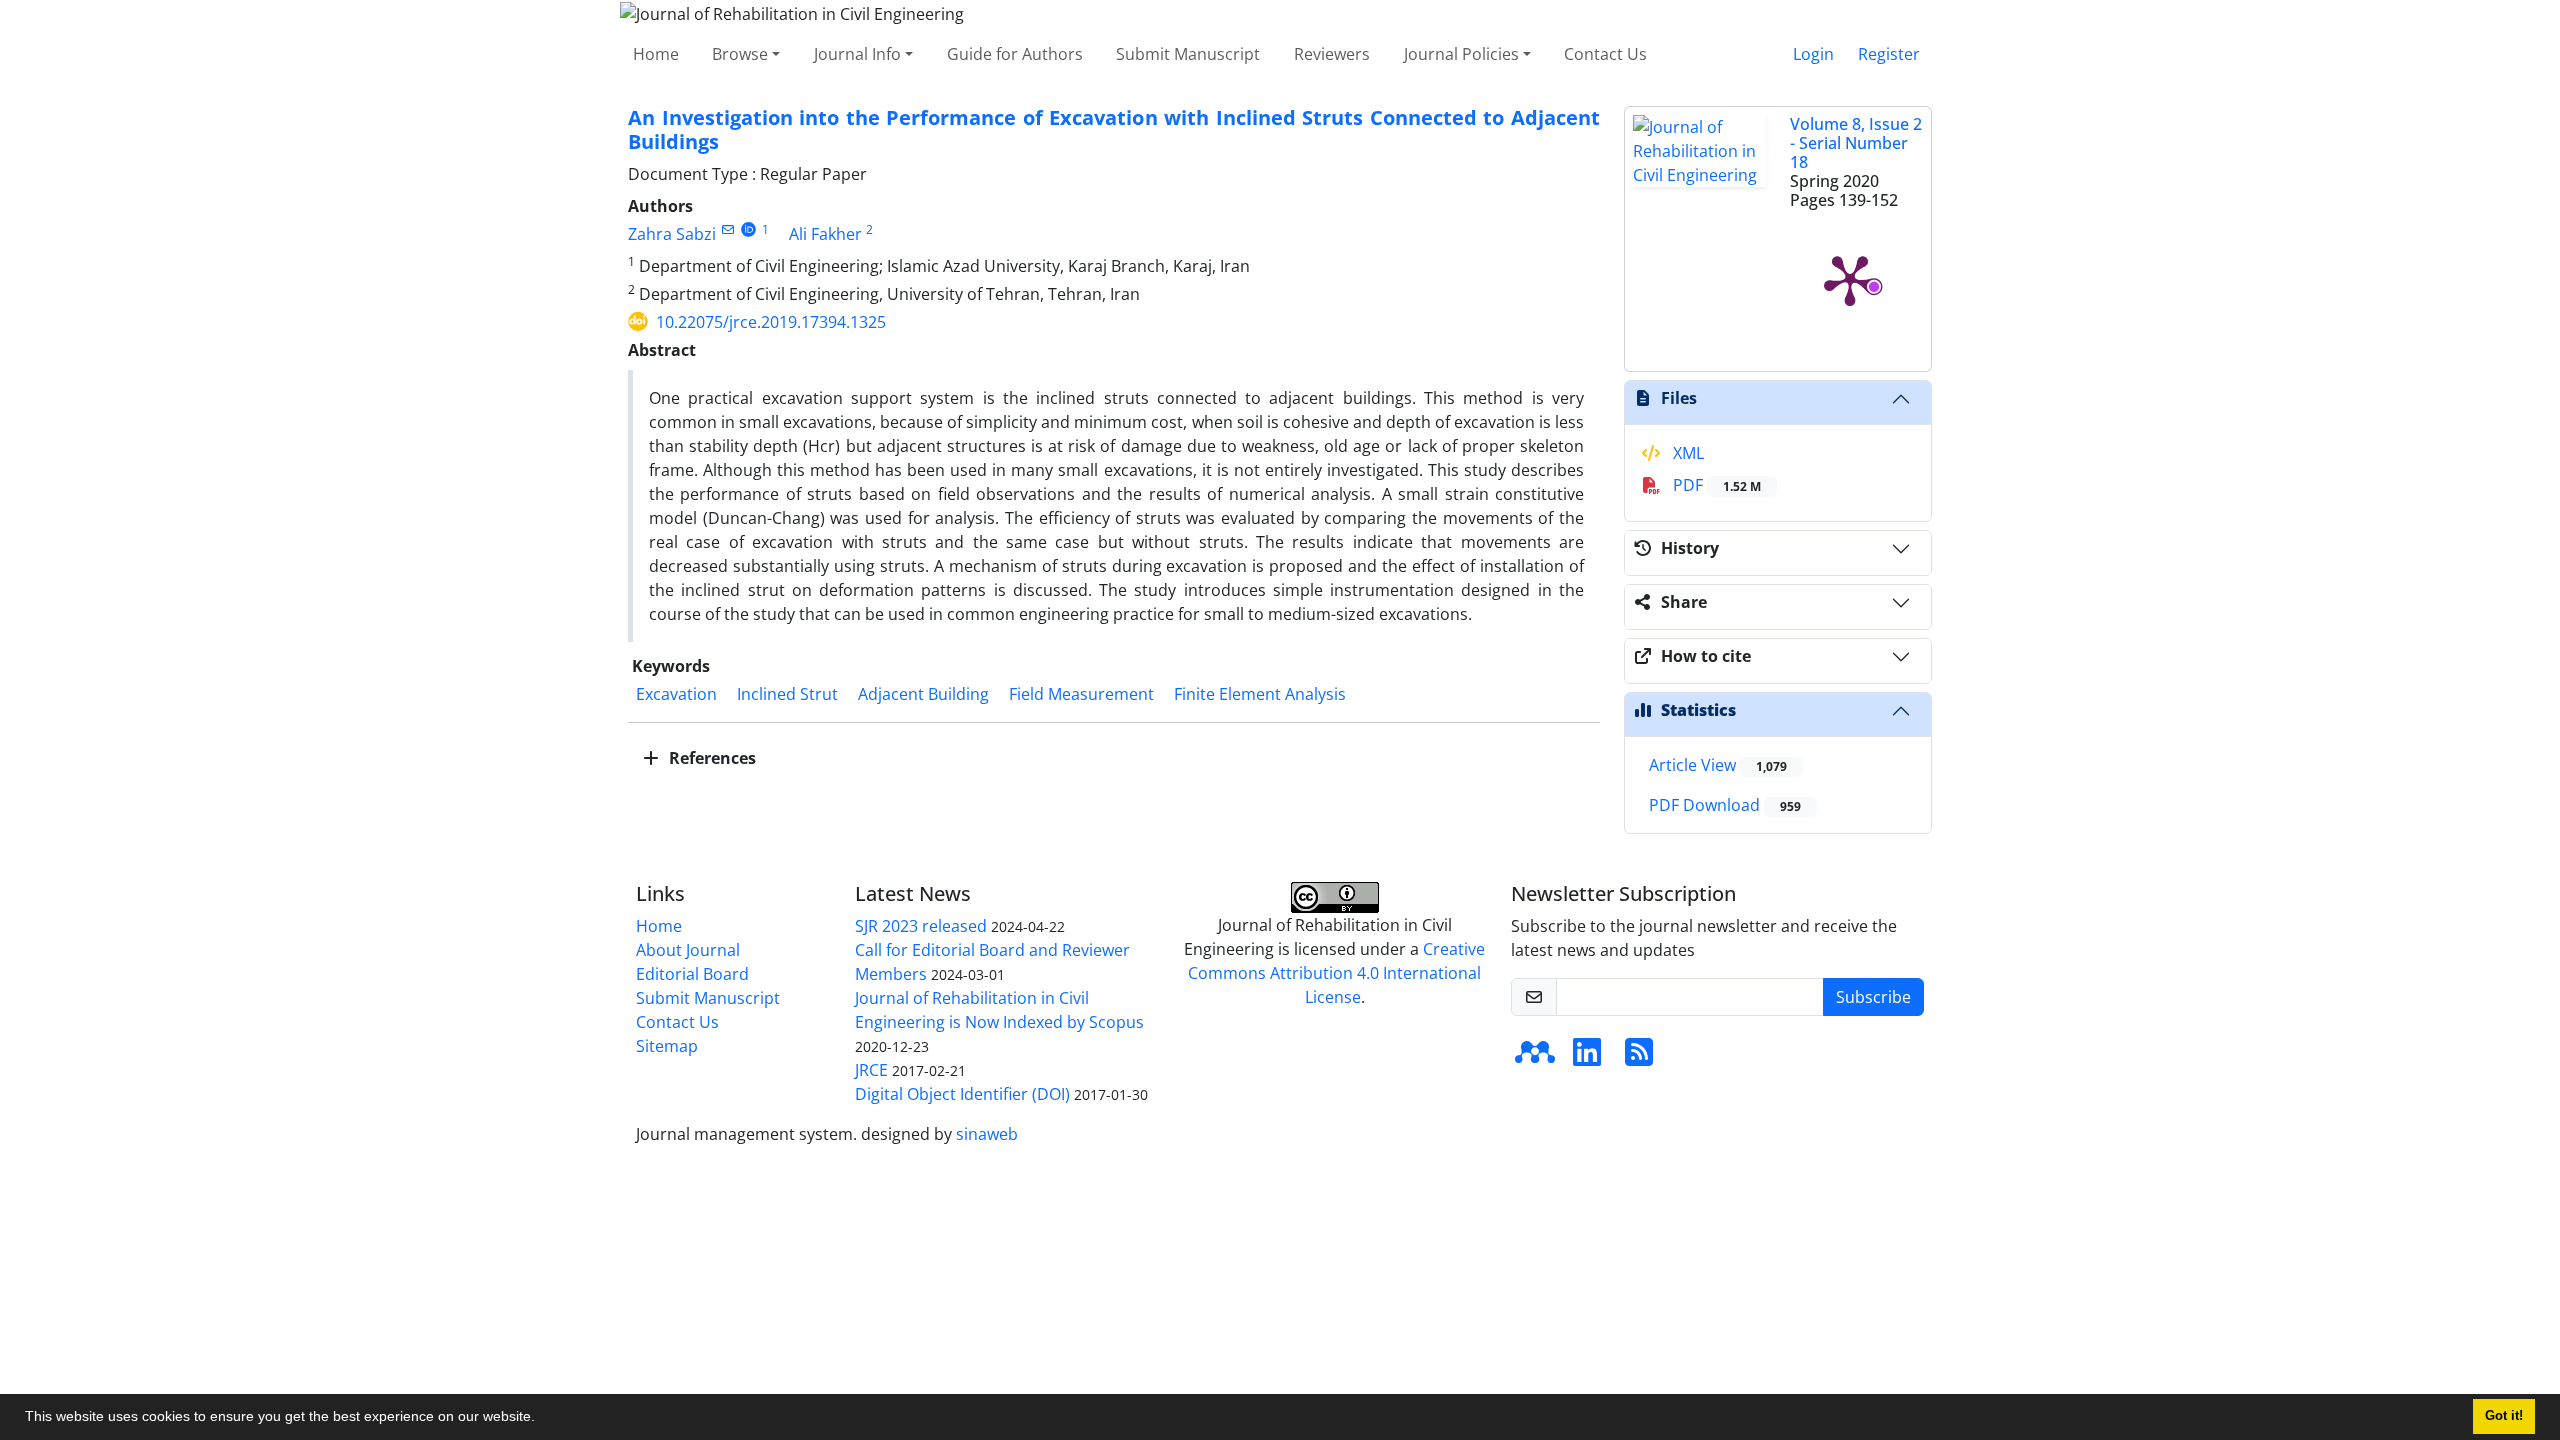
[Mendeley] (1535, 1058)
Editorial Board (692, 974)
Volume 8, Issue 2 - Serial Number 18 (1856, 143)
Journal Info (857, 54)
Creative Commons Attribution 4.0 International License (1336, 973)
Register (1889, 54)
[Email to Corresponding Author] (727, 229)
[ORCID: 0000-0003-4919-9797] (748, 229)
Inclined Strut (787, 694)
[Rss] (1639, 1058)
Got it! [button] (2504, 1416)
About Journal (688, 950)
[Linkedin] (1587, 1058)
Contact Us (1605, 54)
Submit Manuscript (1188, 54)
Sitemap (667, 1046)
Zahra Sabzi (672, 234)
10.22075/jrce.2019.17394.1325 (771, 322)
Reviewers (1332, 54)
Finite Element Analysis (1260, 694)
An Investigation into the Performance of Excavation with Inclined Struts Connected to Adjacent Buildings (1114, 129)
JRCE (871, 1070)
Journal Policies (1461, 54)
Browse (740, 54)
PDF (1715, 485)
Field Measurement (1081, 694)
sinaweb (987, 1134)
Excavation (676, 694)
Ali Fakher (825, 234)
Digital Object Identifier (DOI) (962, 1094)
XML (1686, 453)
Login (1813, 54)
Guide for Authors (1015, 54)
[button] (542, 1419)
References (710, 758)
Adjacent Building (923, 694)
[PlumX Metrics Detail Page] (1850, 279)
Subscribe (1873, 997)
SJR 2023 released (921, 926)
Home (656, 54)
